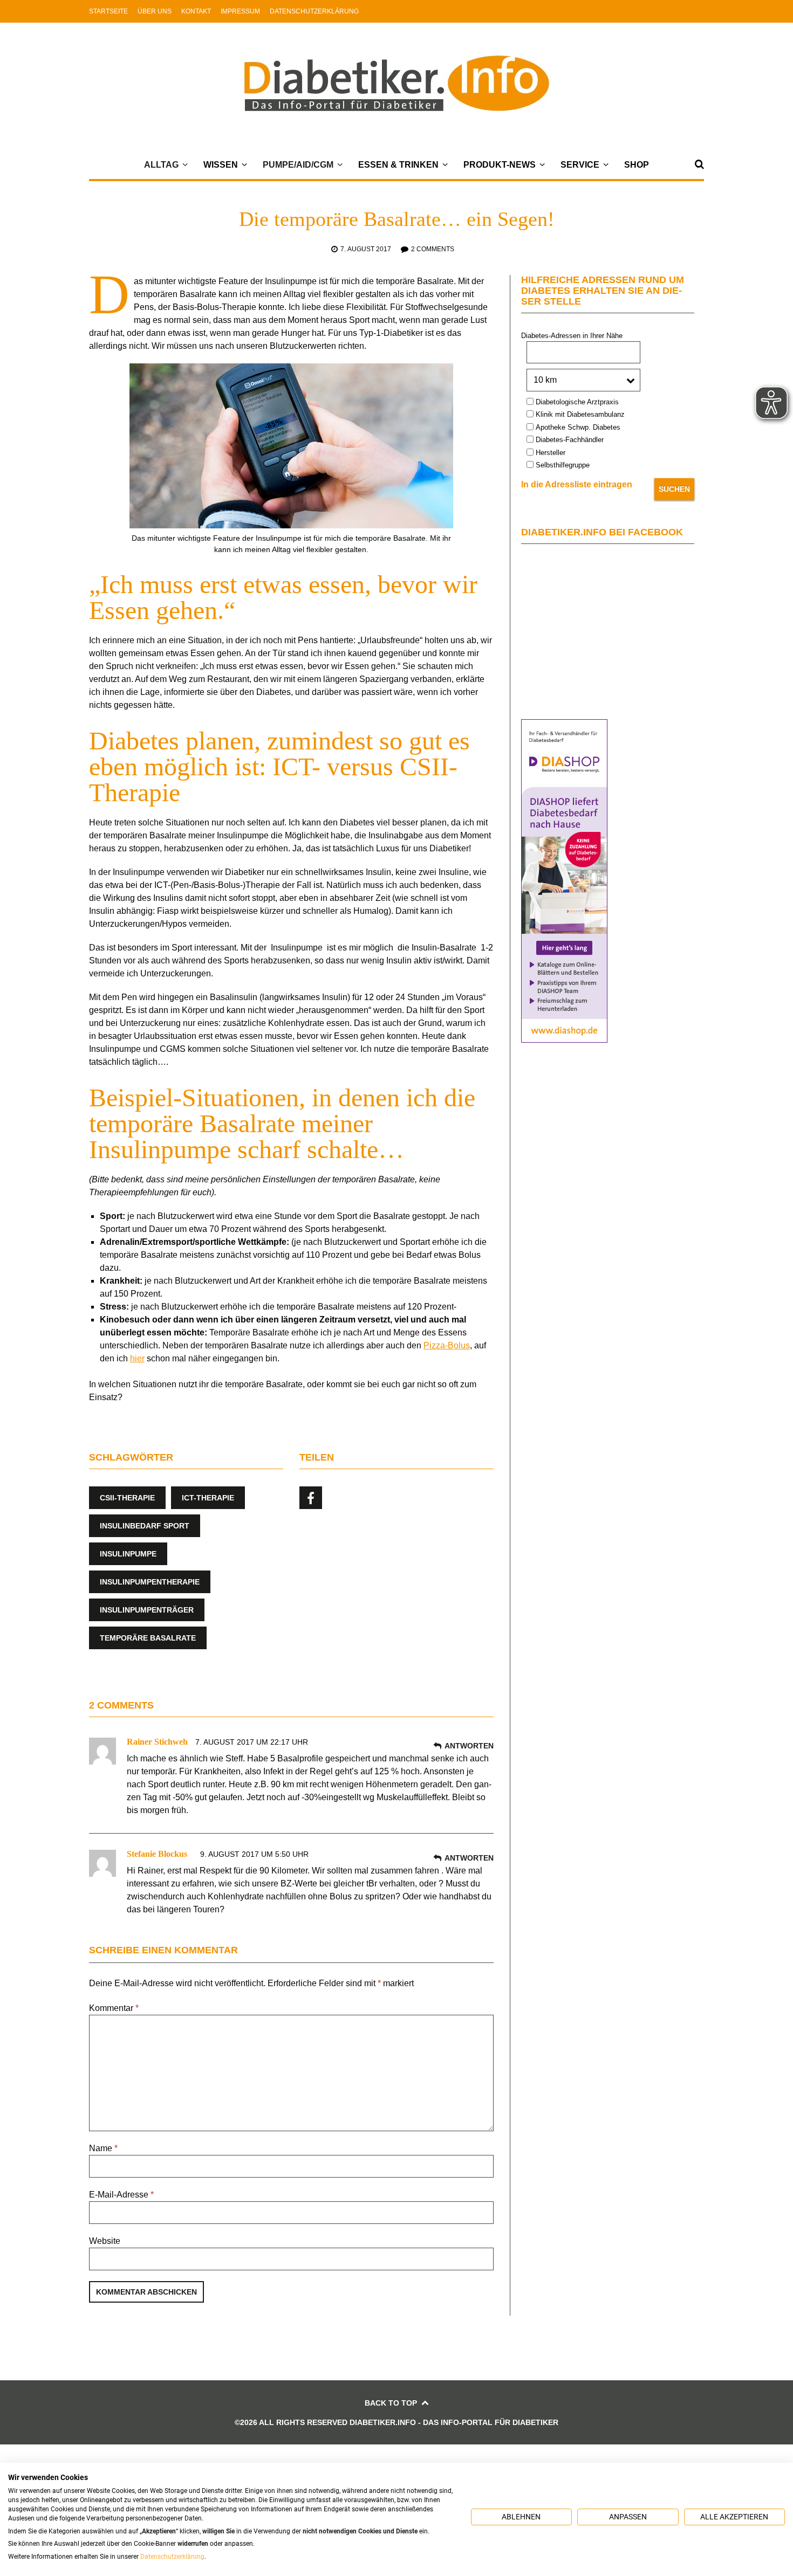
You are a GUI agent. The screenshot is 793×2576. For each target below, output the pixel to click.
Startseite (108, 11)
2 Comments (433, 249)
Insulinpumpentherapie (150, 1582)
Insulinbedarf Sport (145, 1526)
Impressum (240, 11)
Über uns (155, 11)
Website (105, 2241)
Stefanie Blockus (157, 1854)
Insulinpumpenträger (147, 1610)
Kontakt (196, 11)
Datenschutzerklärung (314, 11)
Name (103, 2148)
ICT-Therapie (208, 1498)
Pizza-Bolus (447, 1345)
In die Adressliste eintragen (577, 484)
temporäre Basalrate (148, 1638)
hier (137, 1358)
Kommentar (114, 2008)
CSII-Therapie (127, 1498)
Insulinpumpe (128, 1554)
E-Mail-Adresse (121, 2195)
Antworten (469, 1746)
